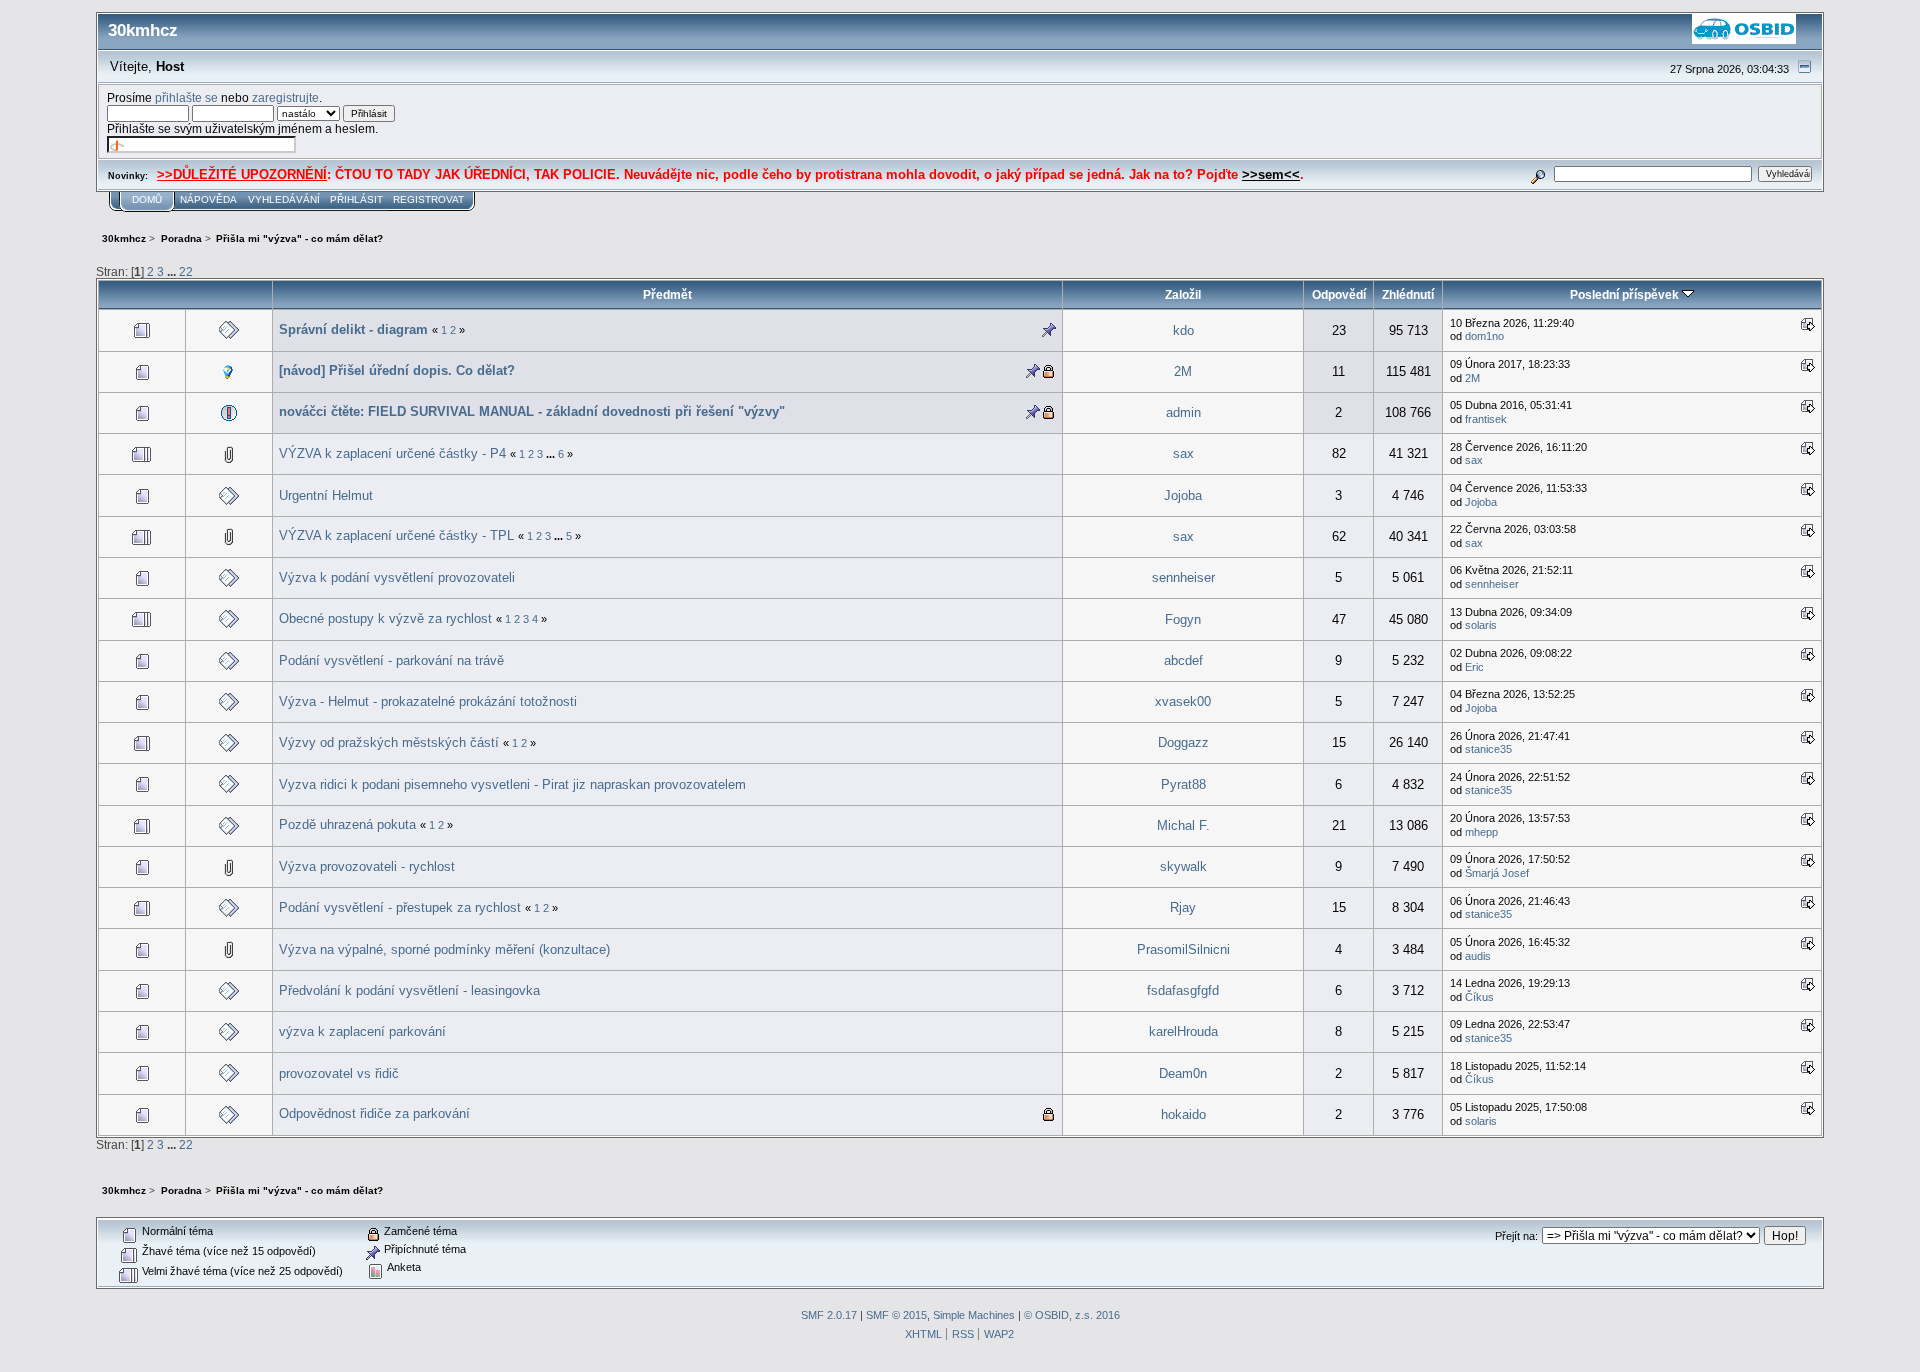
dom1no (1484, 336)
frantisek (1486, 419)
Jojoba (1183, 495)
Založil (1183, 294)
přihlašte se (186, 97)
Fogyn (1183, 619)
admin (1183, 412)
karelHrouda (1183, 1031)
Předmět (667, 294)
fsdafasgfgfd (1183, 990)
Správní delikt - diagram (353, 329)
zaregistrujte (285, 97)
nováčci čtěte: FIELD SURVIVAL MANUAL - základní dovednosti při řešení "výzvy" (532, 411)
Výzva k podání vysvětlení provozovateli (397, 577)
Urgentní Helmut (326, 495)
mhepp (1481, 832)
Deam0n (1183, 1073)
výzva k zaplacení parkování (362, 1031)
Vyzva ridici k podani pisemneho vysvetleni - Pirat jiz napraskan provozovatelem (512, 784)
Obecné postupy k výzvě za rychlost (385, 618)
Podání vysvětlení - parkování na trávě (391, 660)
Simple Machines (974, 1315)
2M (1183, 371)
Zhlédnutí (1408, 294)
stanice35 (1488, 749)
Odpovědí (1339, 294)
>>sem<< (1271, 174)
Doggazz (1183, 742)
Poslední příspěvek (1626, 294)
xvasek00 (1183, 701)
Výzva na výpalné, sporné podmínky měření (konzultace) (444, 949)
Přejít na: (1516, 1236)
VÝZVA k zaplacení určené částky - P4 (392, 453)
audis (1478, 956)
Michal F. (1183, 825)
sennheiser (1183, 577)
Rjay (1183, 907)
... (173, 271)
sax (1183, 453)
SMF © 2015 (896, 1315)
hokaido (1183, 1114)
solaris (1481, 625)
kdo (1183, 330)
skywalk (1183, 866)
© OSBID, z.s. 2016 (1072, 1315)
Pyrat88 (1183, 784)
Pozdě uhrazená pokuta (349, 824)
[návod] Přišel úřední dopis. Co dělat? (397, 370)
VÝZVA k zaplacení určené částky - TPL (396, 535)
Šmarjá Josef (1497, 873)
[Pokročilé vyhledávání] (1538, 173)
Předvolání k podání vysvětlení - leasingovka (409, 990)
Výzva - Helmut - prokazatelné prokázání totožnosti (428, 701)
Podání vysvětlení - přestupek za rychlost (400, 907)
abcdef (1183, 660)
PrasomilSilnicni (1183, 949)
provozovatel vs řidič (339, 1073)
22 (186, 271)
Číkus (1479, 997)
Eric (1474, 667)
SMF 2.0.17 (829, 1315)
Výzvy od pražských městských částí (391, 742)
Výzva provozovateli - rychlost (367, 866)
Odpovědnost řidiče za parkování (374, 1113)
